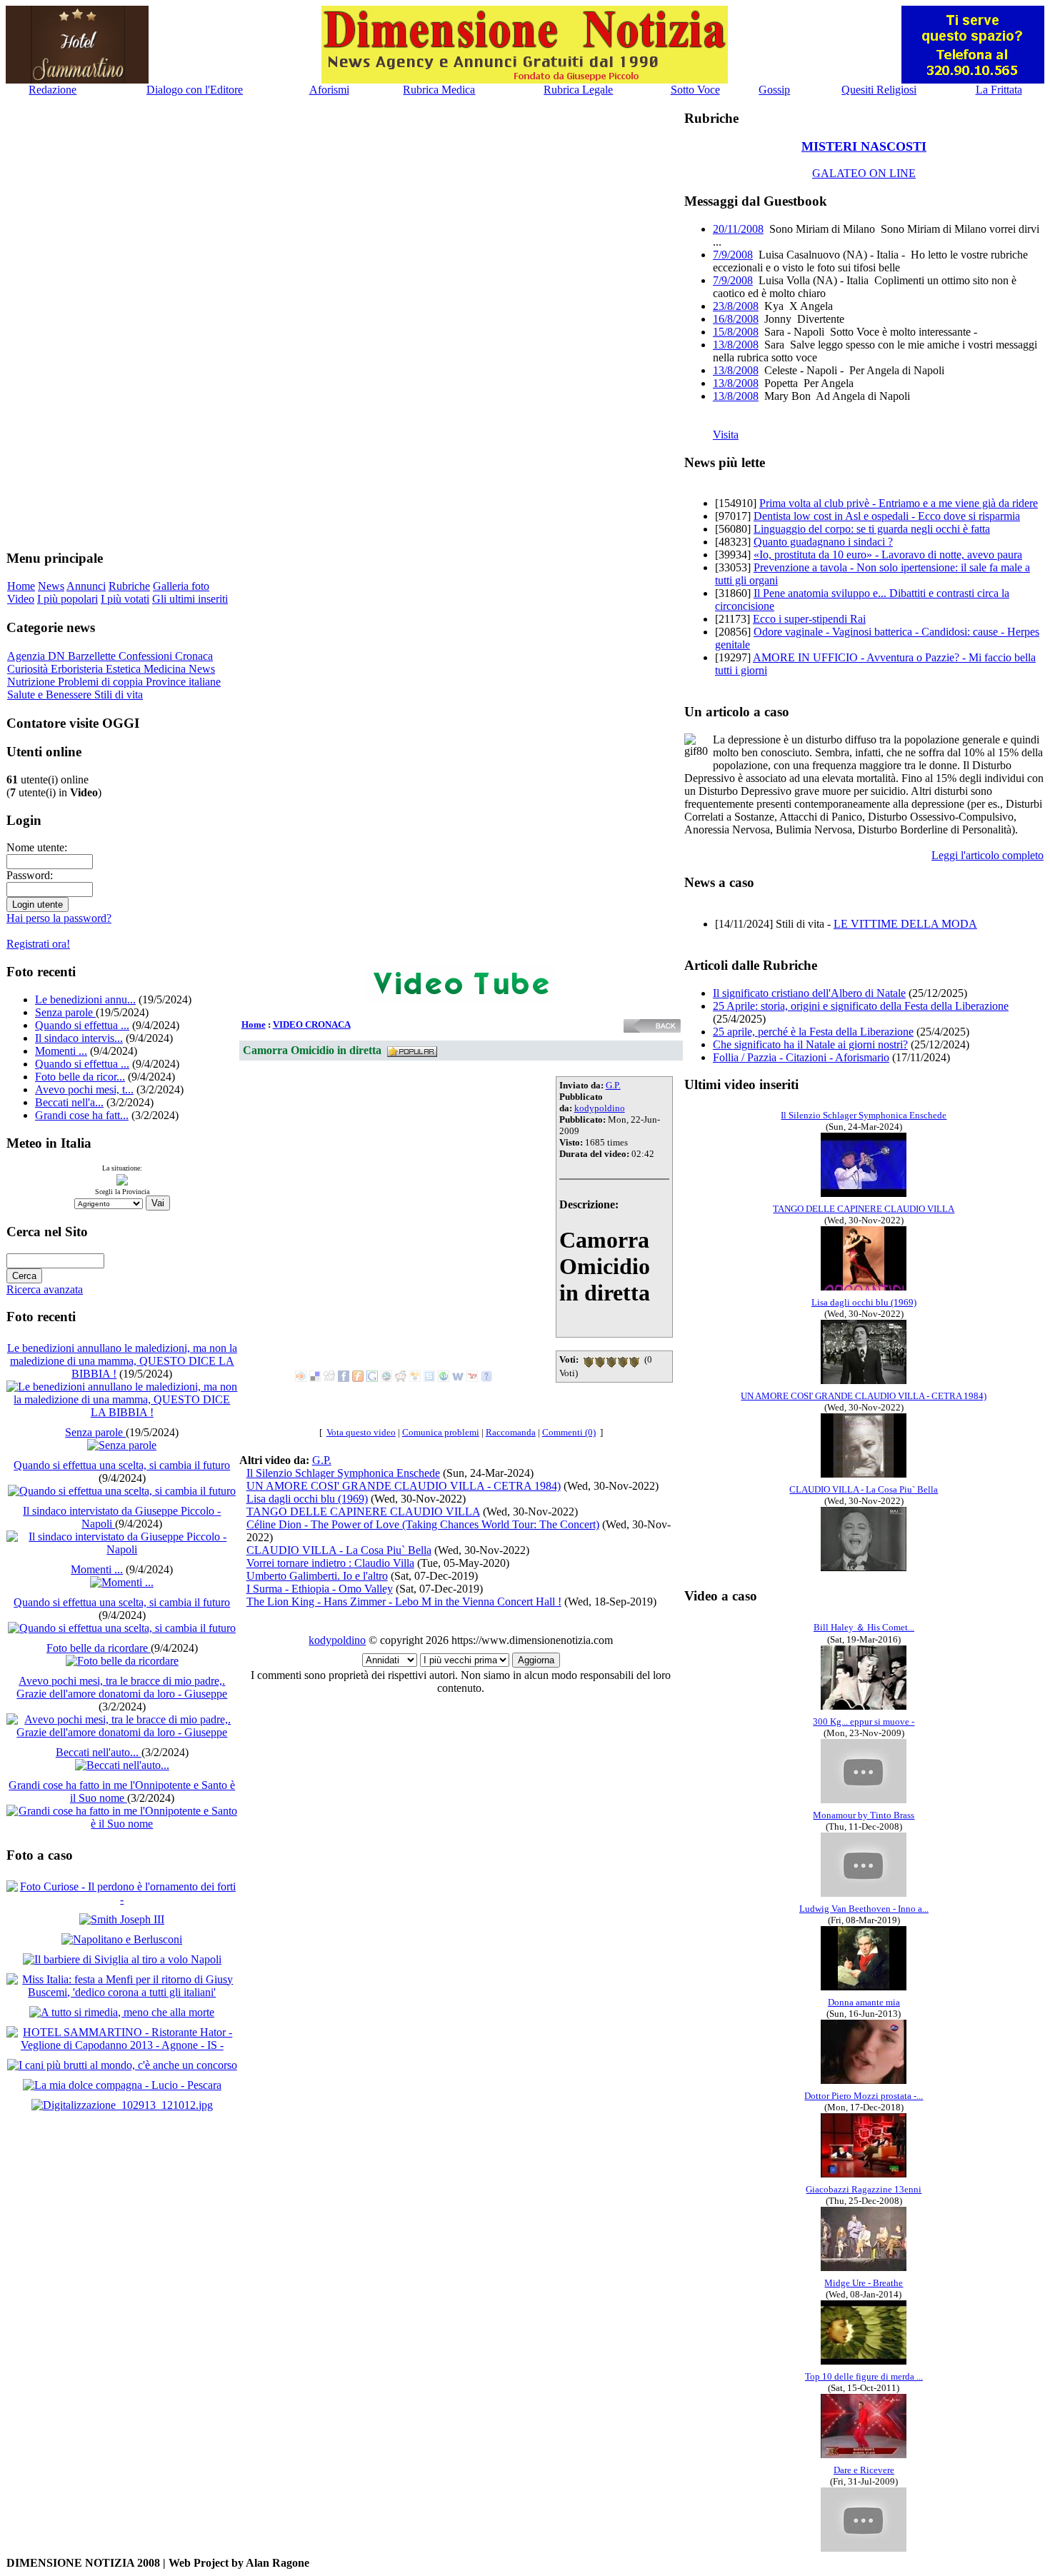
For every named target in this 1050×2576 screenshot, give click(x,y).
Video (21, 599)
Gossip (774, 90)
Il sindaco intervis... (79, 1038)
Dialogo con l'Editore (195, 90)
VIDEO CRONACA (312, 1024)
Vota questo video (361, 1432)
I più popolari (67, 599)
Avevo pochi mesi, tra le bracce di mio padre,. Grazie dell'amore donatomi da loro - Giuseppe (122, 1687)
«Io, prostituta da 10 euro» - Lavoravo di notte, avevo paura (888, 555)
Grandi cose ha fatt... (82, 1115)
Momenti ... (61, 1051)
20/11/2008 (738, 229)
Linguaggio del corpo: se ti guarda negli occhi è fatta (872, 529)
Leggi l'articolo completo (987, 855)
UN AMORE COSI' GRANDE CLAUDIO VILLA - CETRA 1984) (404, 1486)
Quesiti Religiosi (879, 90)
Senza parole (65, 1012)
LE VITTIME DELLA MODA (905, 924)
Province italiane (183, 682)
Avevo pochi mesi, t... (84, 1089)
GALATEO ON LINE (864, 173)
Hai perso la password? (59, 918)
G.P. (613, 1085)
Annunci (86, 586)
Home (21, 586)
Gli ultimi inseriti (190, 599)
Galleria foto (181, 586)
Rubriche (129, 586)
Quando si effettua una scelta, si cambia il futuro (122, 1465)
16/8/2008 (736, 319)
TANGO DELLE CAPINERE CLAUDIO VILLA (363, 1512)
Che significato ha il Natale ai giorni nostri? (810, 1044)
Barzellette (93, 656)
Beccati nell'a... (69, 1102)
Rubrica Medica (439, 90)
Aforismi (329, 90)
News (51, 586)
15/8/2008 (736, 332)
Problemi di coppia (102, 682)
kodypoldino (600, 1108)
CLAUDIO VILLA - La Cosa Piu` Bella (339, 1550)
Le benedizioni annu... (85, 999)
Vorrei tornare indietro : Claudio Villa (330, 1563)
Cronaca (194, 656)
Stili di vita (119, 695)
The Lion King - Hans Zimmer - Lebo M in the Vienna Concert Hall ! (404, 1602)
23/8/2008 (736, 306)
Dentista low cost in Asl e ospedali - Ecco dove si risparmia (887, 516)
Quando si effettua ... (82, 1025)
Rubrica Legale (578, 90)
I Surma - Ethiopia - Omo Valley (320, 1589)
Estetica (125, 669)
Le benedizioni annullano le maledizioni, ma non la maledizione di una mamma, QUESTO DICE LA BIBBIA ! (122, 1361)
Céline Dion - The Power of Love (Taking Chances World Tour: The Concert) (423, 1524)
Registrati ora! (38, 944)
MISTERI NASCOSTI (864, 146)
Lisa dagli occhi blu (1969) (307, 1499)
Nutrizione (32, 682)
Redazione (52, 90)
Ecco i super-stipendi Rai (809, 619)
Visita (726, 435)
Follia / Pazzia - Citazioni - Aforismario (801, 1057)
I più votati (125, 599)
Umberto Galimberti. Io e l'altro (317, 1576)
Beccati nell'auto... (99, 1752)
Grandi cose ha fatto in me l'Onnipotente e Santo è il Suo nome (122, 1791)
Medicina (166, 669)
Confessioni (147, 656)
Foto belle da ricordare (99, 1648)
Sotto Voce (695, 90)
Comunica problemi (441, 1432)
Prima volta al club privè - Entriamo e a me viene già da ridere (899, 503)
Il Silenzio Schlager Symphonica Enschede (343, 1473)
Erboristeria (78, 669)
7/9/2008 (733, 255)
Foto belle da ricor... (80, 1077)
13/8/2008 (736, 345)
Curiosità (29, 669)
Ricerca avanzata (45, 1289)
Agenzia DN (37, 656)
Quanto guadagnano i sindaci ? (823, 542)
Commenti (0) (569, 1432)
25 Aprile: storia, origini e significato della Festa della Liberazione (861, 1006)
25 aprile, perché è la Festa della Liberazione (813, 1032)
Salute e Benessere (51, 695)
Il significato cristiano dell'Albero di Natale (809, 993)
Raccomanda (511, 1432)
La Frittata (999, 90)
